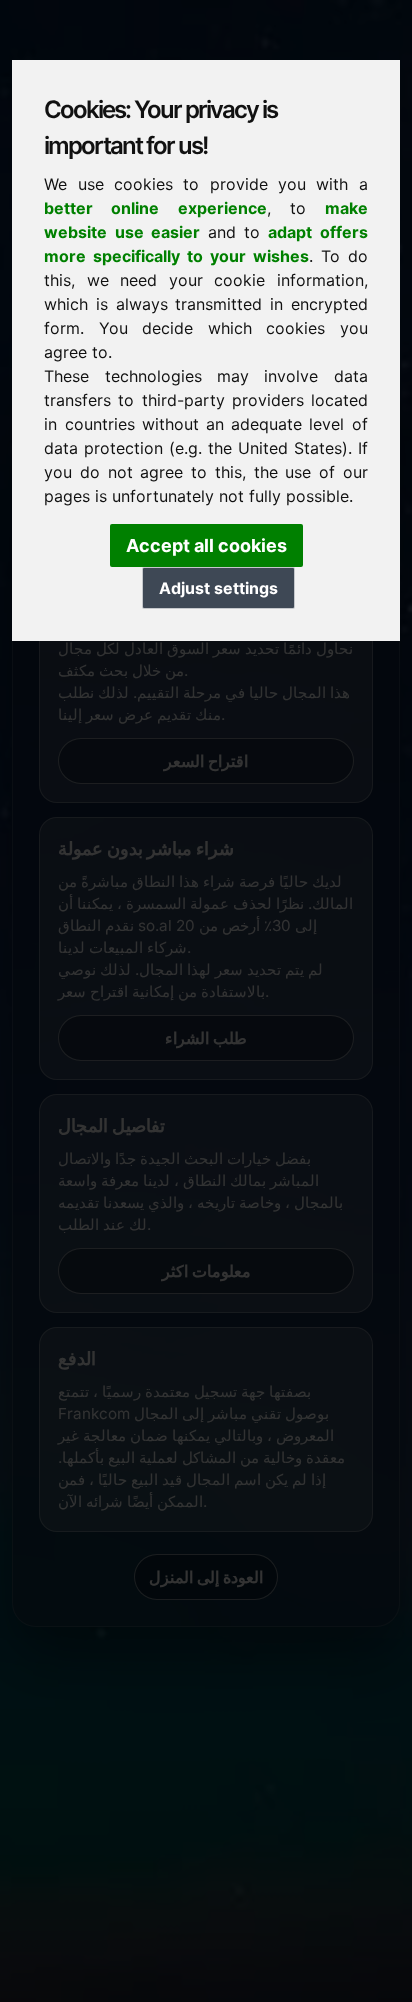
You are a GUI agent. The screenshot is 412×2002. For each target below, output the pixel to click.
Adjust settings (218, 588)
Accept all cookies (206, 545)
